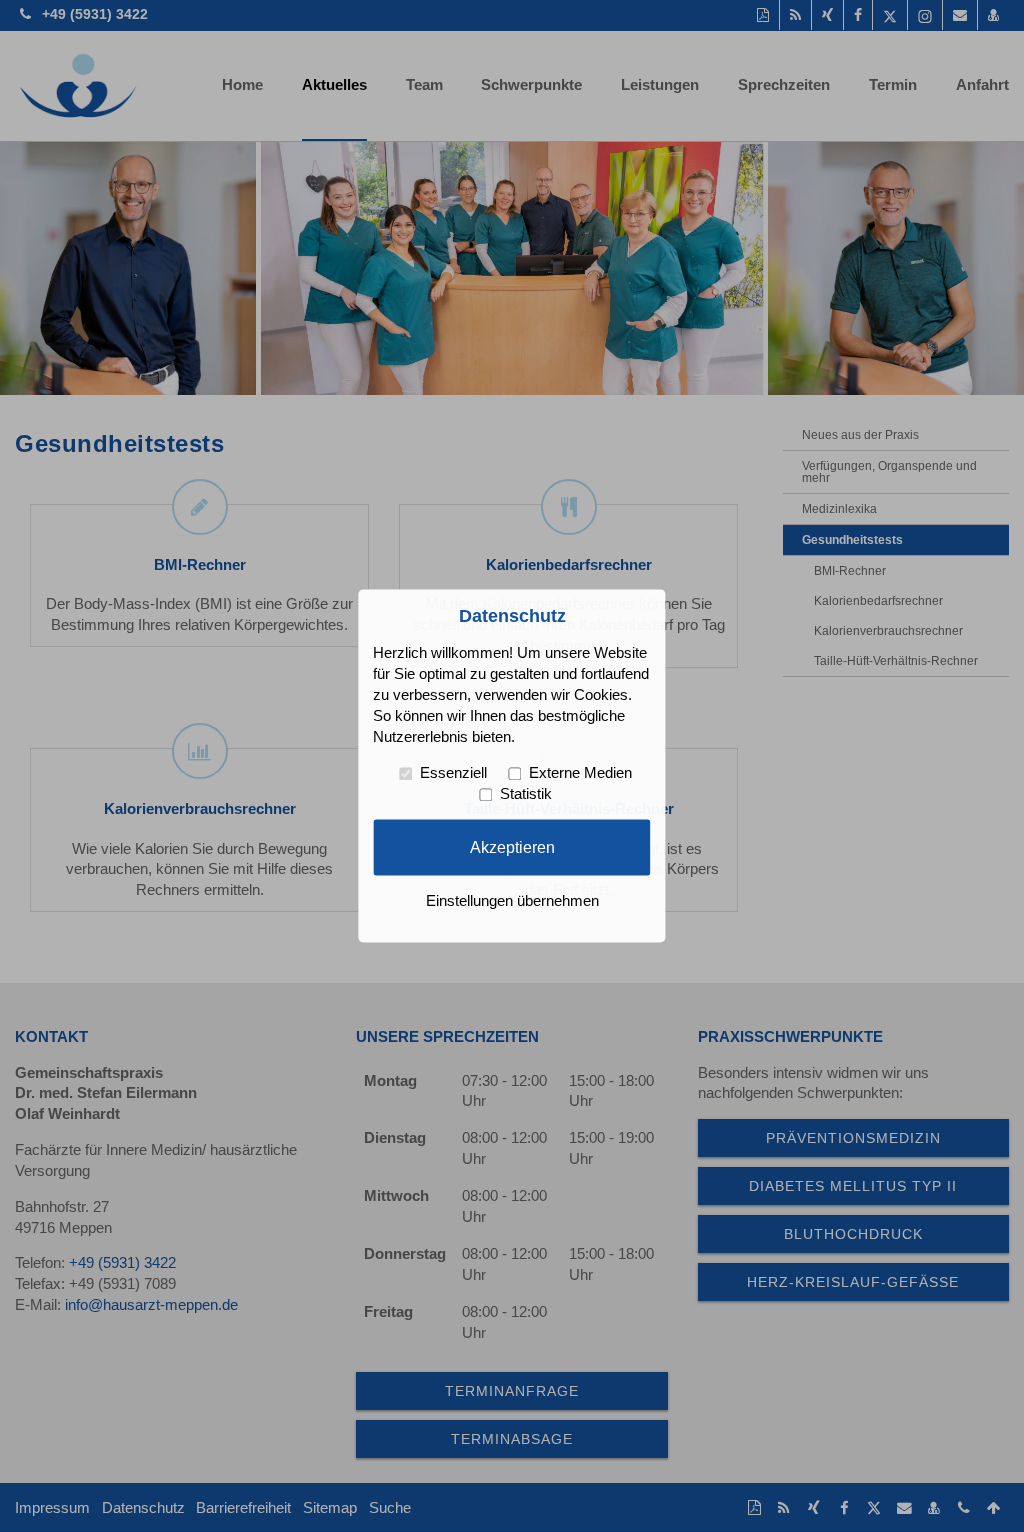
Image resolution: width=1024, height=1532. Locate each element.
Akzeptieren (512, 847)
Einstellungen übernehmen (512, 902)
